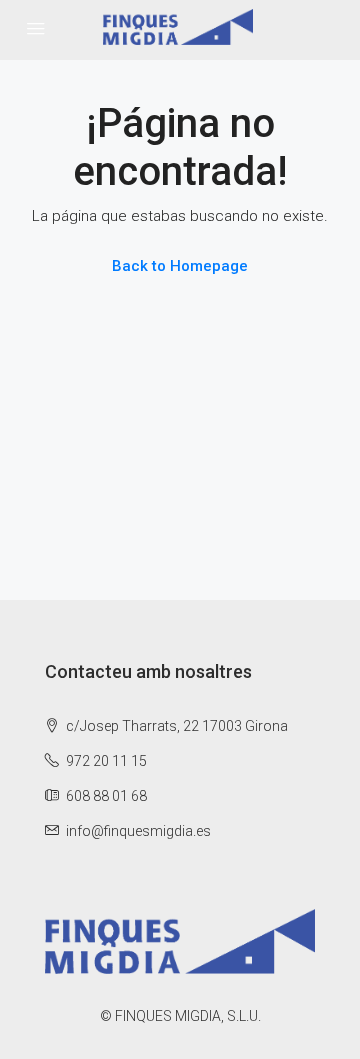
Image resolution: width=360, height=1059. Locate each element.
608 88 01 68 (106, 796)
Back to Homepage (180, 266)
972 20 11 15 (106, 761)
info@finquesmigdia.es (138, 831)
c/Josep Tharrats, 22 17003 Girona (175, 726)
